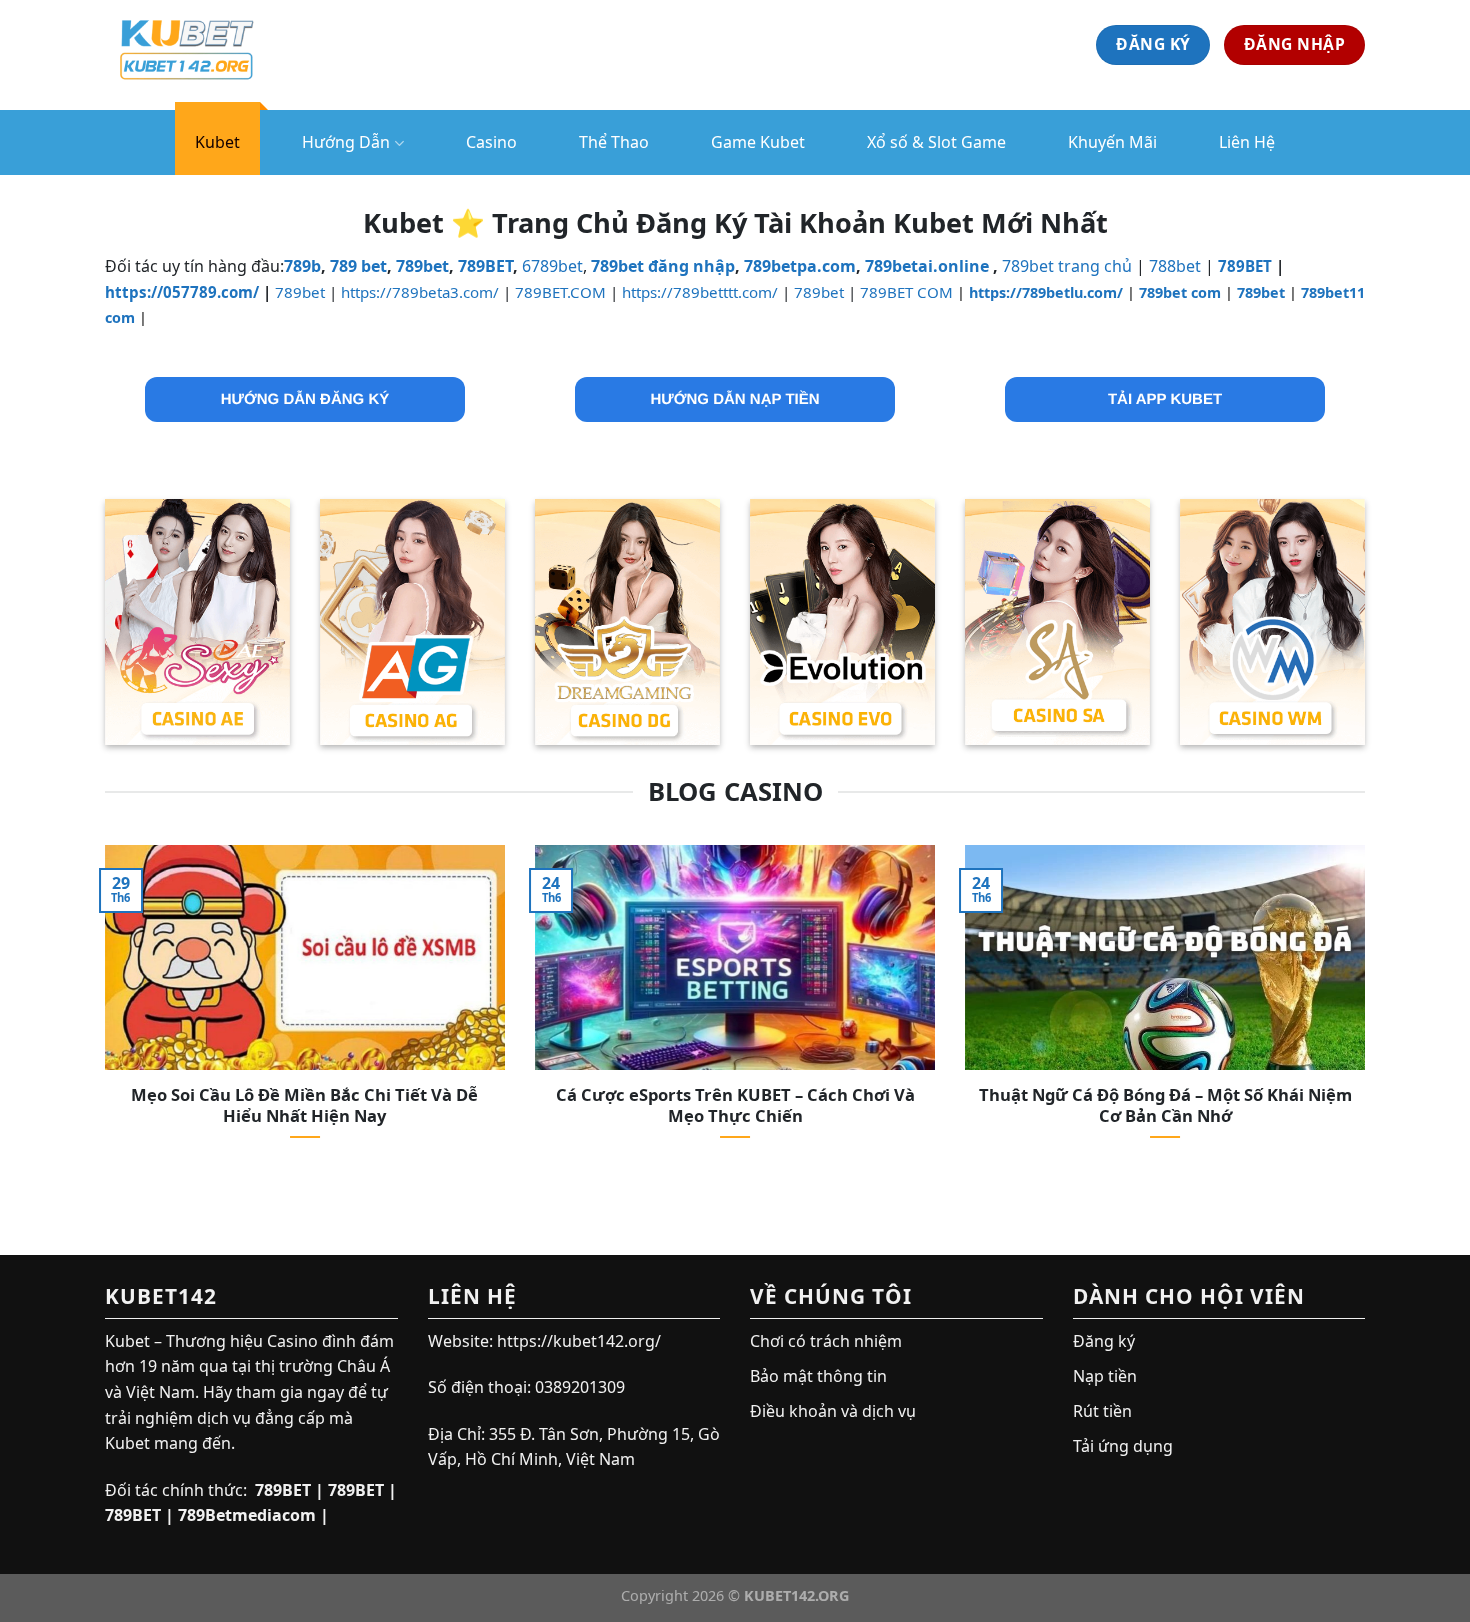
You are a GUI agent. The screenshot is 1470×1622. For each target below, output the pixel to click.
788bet (1175, 266)
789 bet (358, 266)
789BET (485, 266)
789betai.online (927, 266)
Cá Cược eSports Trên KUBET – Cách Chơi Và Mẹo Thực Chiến (735, 1105)
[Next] (1369, 1018)
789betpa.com (800, 266)
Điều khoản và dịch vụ (833, 1411)
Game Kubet (758, 142)
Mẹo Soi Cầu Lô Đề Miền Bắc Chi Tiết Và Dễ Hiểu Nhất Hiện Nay (304, 1105)
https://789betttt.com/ (700, 292)
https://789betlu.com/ (1046, 292)
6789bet (552, 266)
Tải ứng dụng (1123, 1446)
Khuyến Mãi (1112, 142)
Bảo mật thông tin (818, 1376)
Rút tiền (1102, 1411)
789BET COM (906, 292)
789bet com (1180, 292)
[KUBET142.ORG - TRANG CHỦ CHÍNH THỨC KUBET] (205, 45)
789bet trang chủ (1067, 266)
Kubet (217, 142)
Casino (491, 142)
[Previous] (101, 1018)
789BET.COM (560, 292)
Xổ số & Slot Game (936, 142)
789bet (422, 266)
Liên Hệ (1247, 142)
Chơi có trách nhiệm (826, 1341)
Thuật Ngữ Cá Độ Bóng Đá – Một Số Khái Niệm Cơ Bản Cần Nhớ (1165, 1105)
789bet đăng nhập (663, 266)
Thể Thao (614, 142)
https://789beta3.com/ (420, 292)
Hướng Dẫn (346, 142)
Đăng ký (1104, 1341)
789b (302, 266)
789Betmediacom (247, 1515)
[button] (305, 399)
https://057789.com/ (182, 292)
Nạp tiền (1105, 1376)
